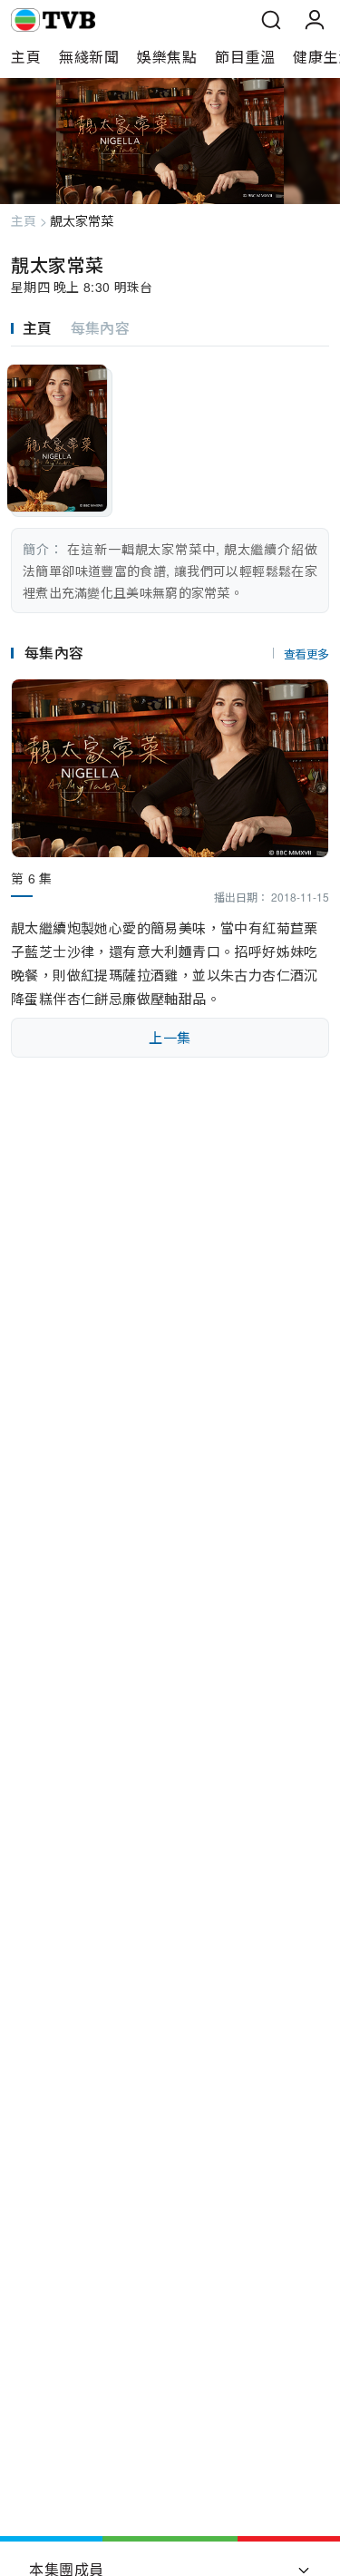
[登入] (315, 20)
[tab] (41, 328)
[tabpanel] (170, 480)
